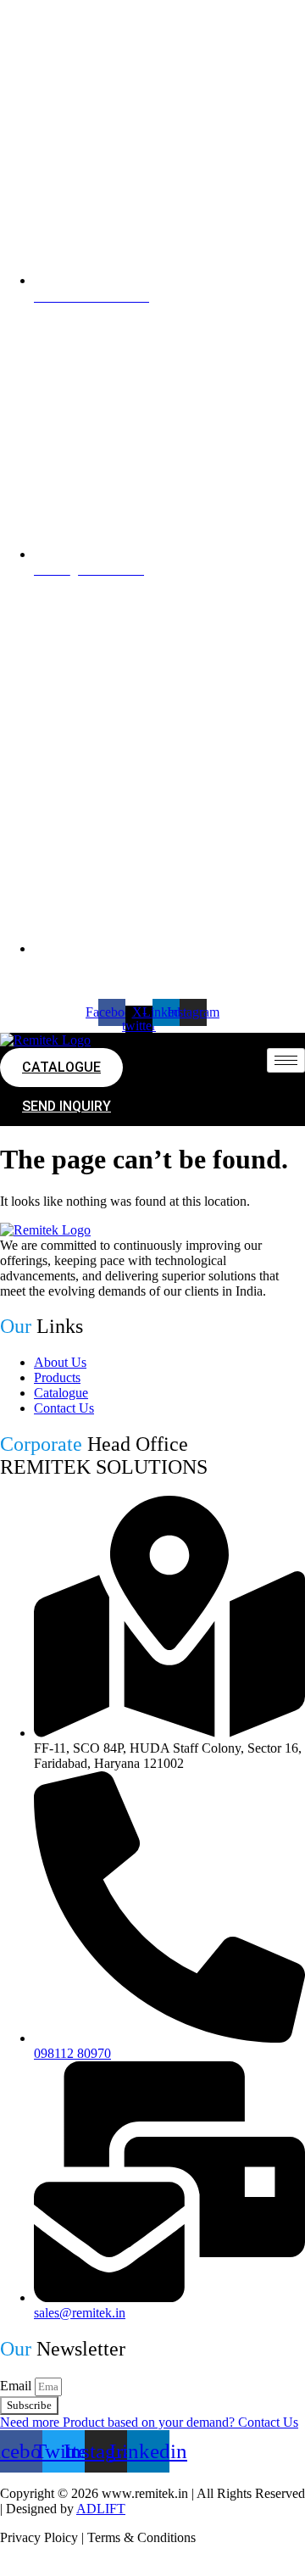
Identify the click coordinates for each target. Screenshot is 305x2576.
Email (17, 2386)
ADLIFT (101, 2509)
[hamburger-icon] (286, 1060)
